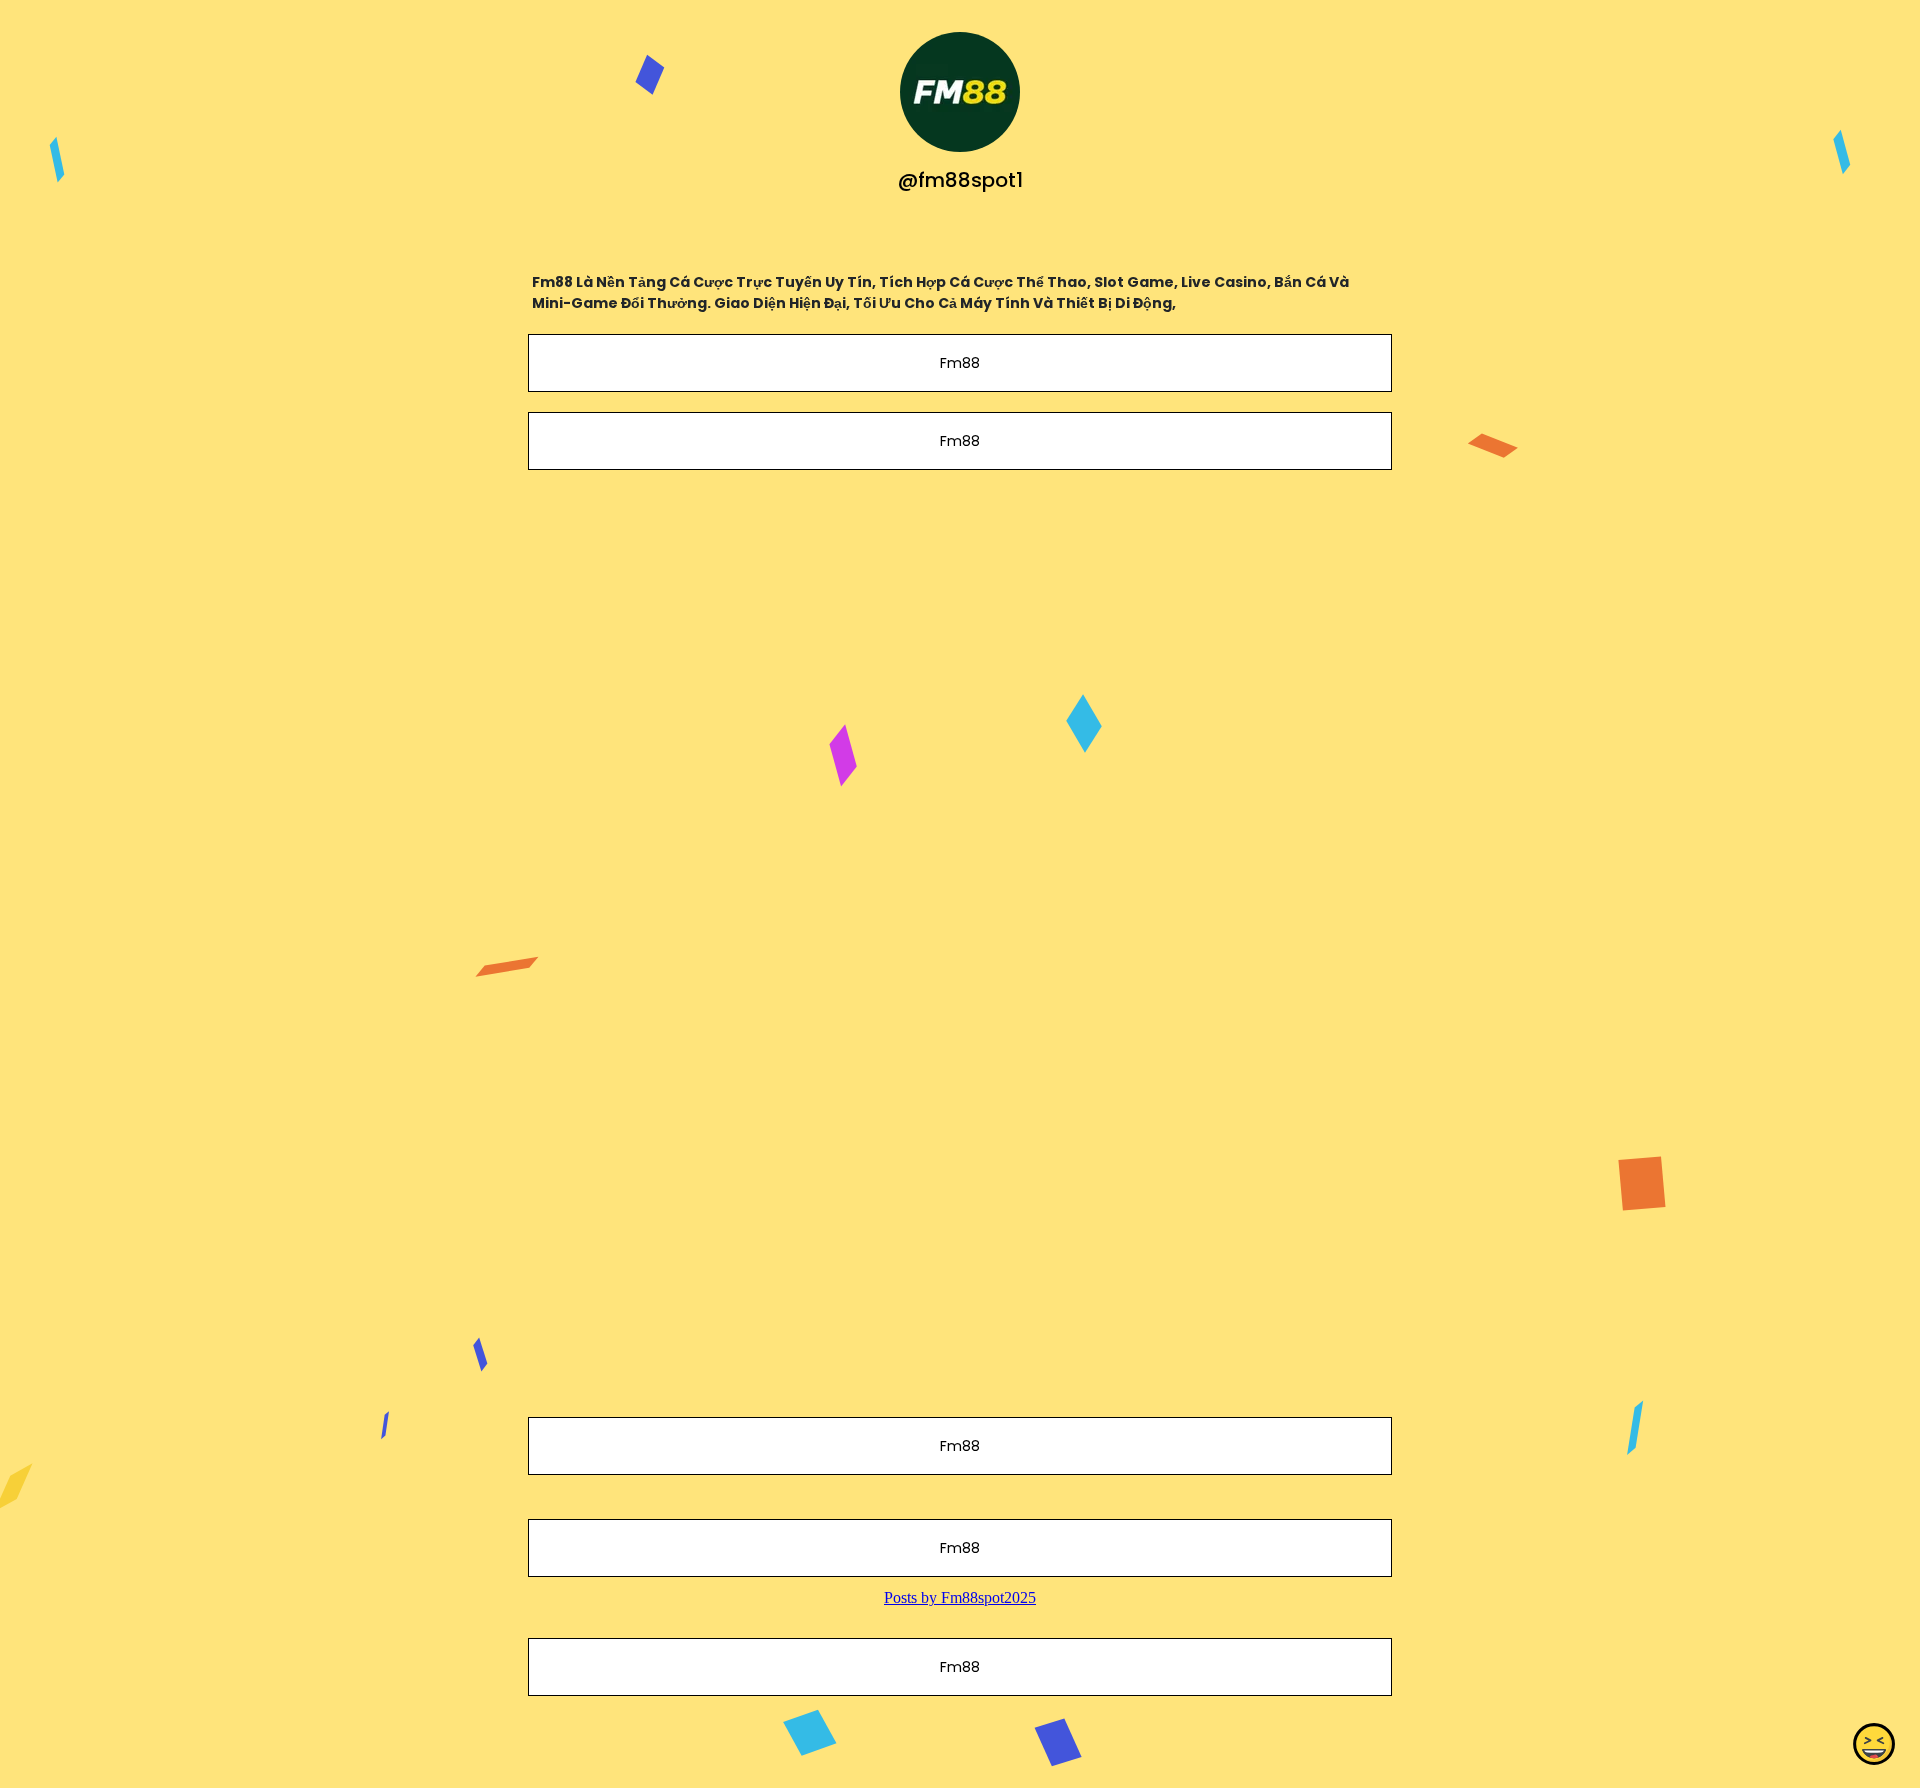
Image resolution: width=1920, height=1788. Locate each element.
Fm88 (960, 363)
